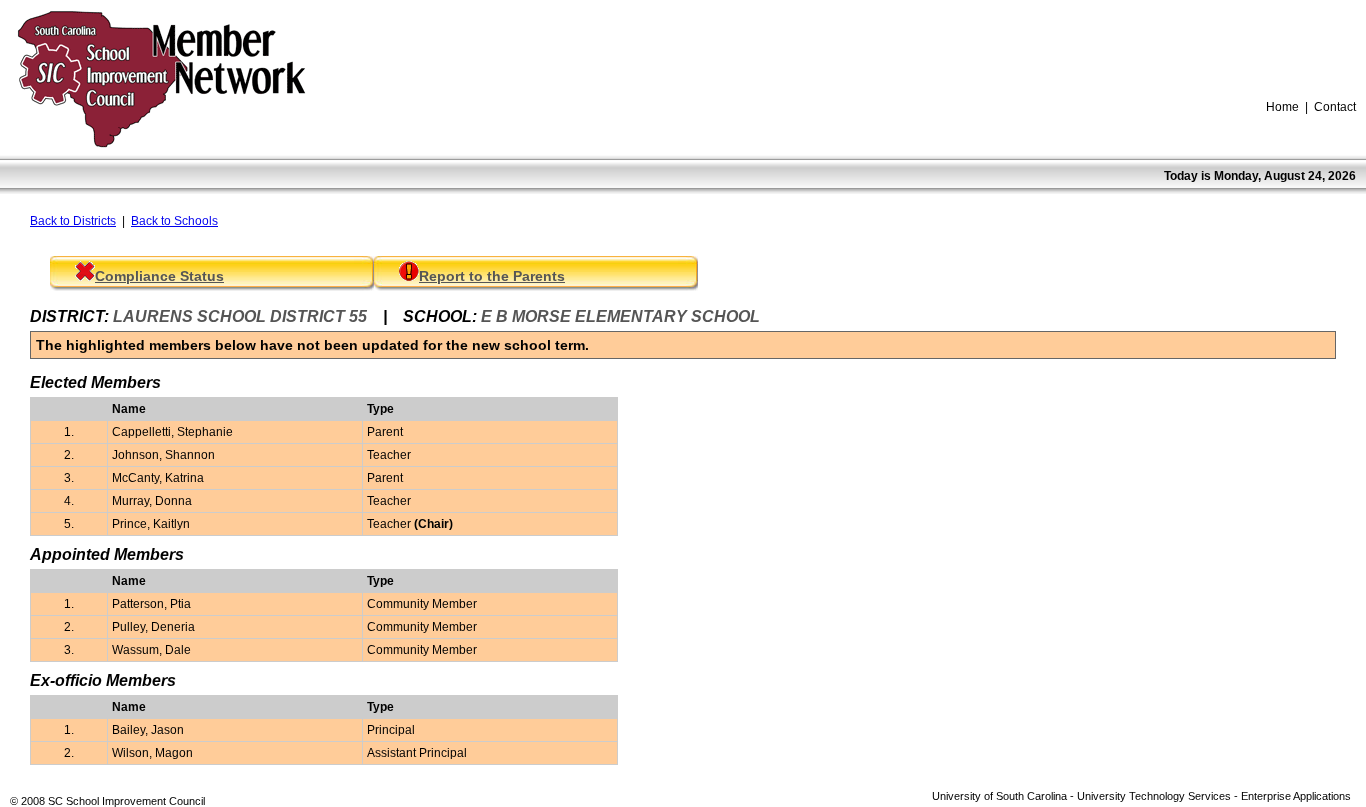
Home (1282, 107)
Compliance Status (159, 276)
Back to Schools (174, 221)
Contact (1335, 107)
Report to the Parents (492, 276)
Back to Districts (73, 221)
